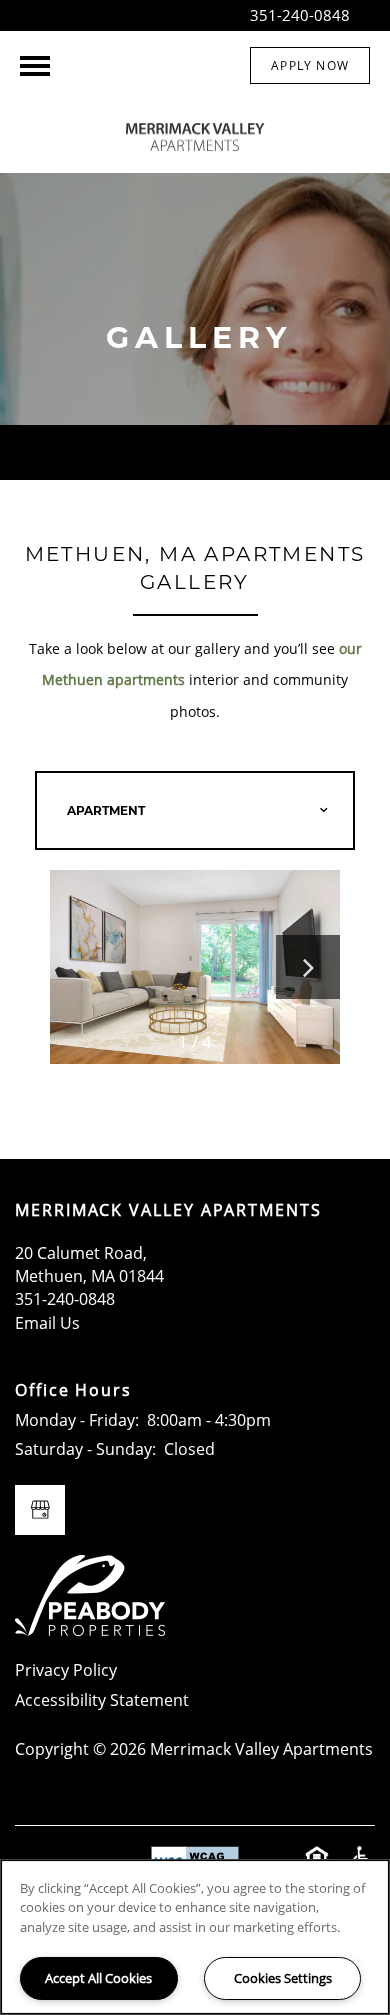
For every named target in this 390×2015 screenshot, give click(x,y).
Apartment (106, 810)
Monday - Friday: (77, 1420)
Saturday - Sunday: (85, 1449)
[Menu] (35, 66)
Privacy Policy (66, 1670)
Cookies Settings (283, 1978)
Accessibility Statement (102, 1700)
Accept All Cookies (98, 1978)
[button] (310, 65)
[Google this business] (40, 1510)
